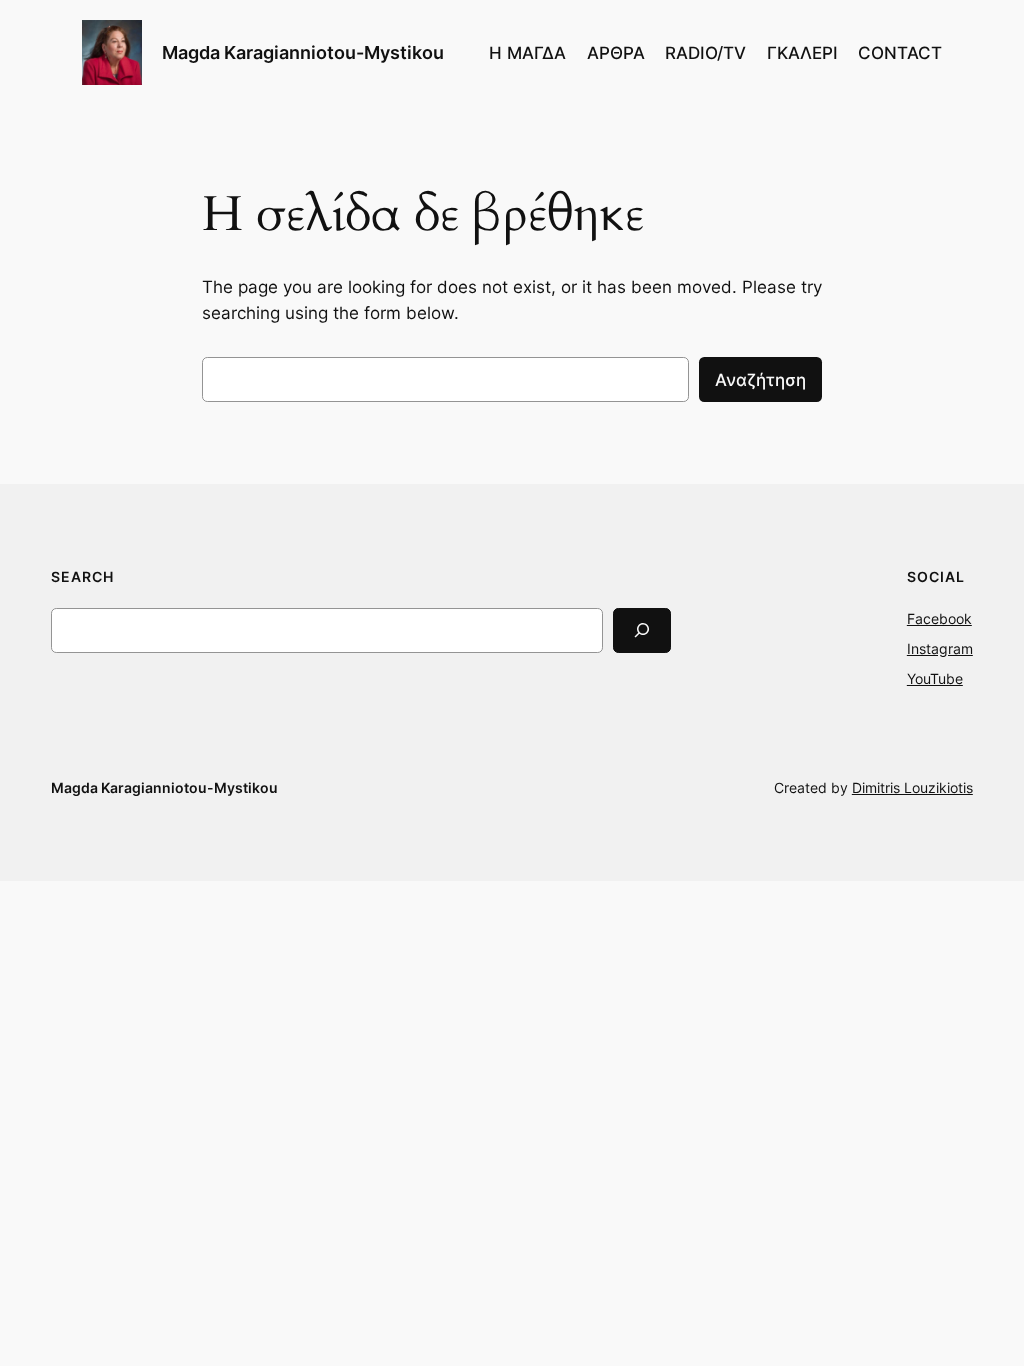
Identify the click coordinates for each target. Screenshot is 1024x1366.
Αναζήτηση (760, 380)
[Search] (642, 630)
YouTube (935, 678)
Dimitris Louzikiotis (912, 787)
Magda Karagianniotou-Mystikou (303, 52)
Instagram (940, 648)
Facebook (939, 618)
